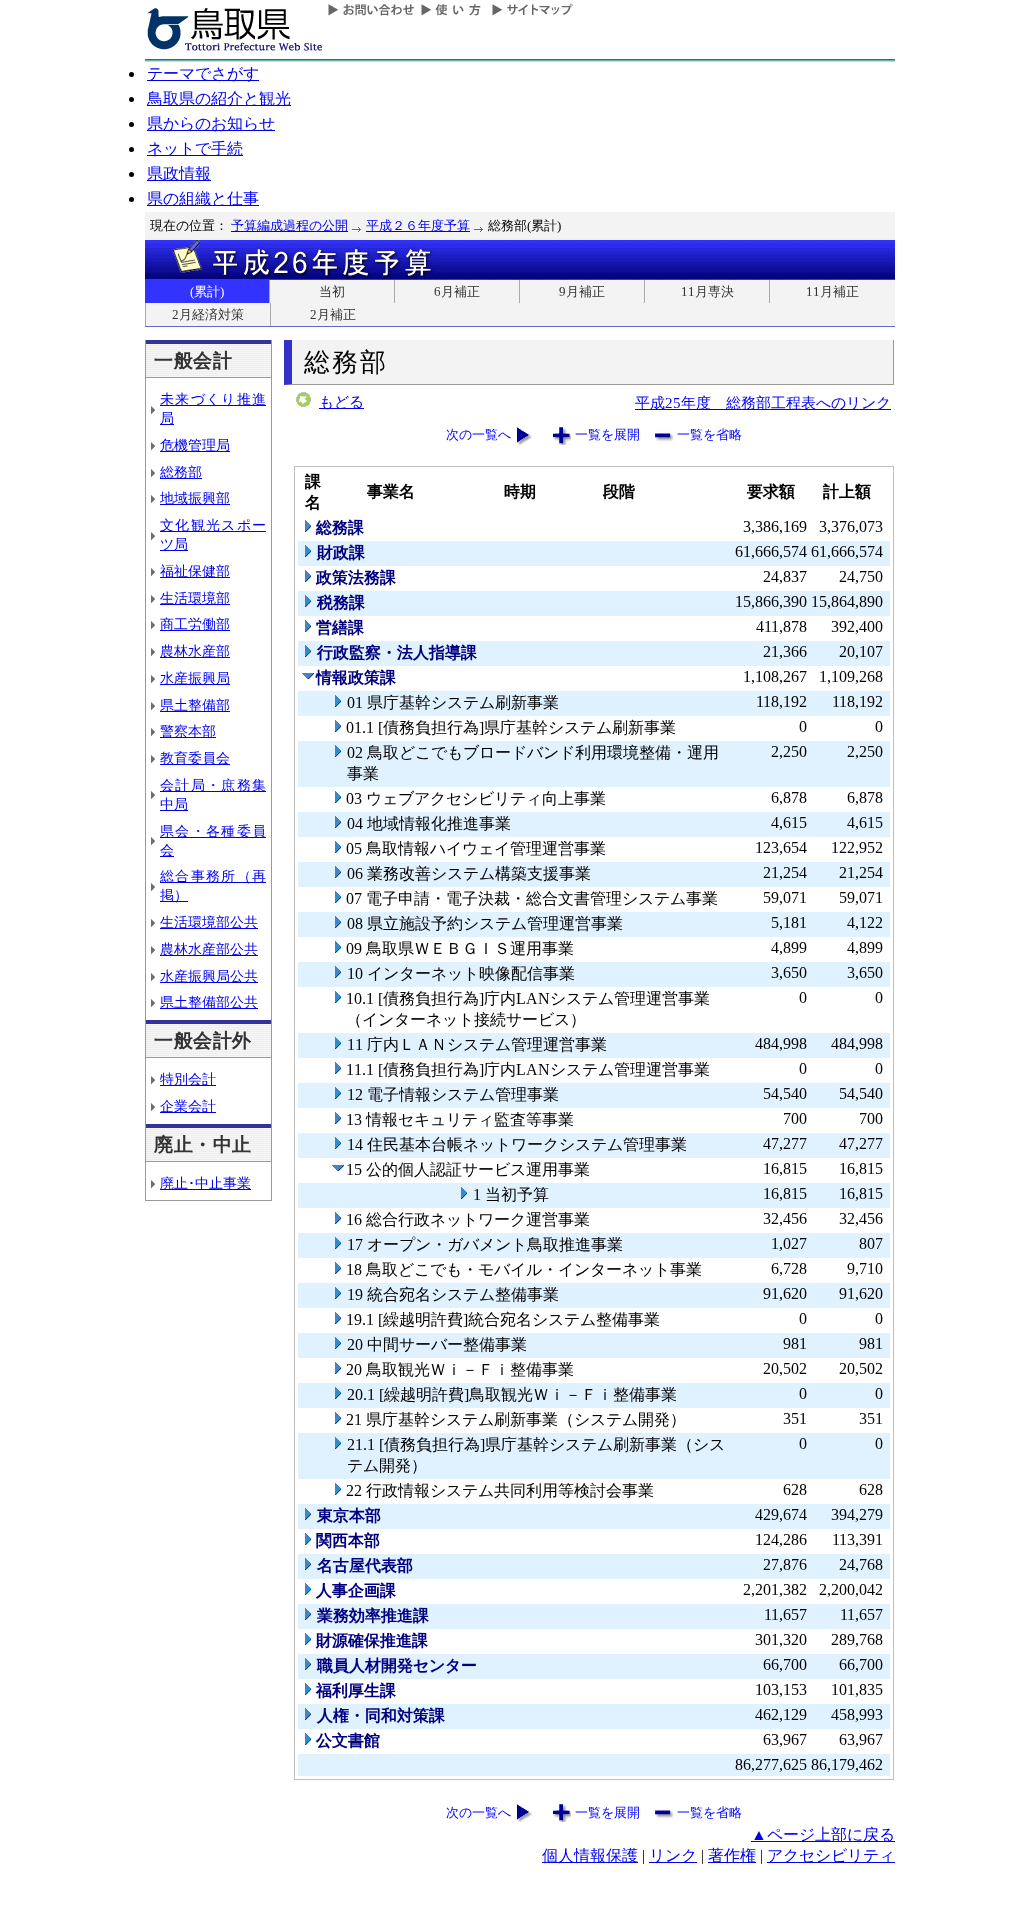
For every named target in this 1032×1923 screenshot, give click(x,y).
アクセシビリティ (831, 1855)
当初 (332, 291)
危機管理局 (195, 445)
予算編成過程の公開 (289, 225)
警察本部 (188, 731)
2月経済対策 (208, 314)
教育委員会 (195, 758)
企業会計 (188, 1106)
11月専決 (707, 291)
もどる (341, 402)
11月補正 (832, 291)
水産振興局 (195, 678)
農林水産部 (195, 651)
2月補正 (333, 314)
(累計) (207, 291)
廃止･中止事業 (205, 1183)
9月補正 (582, 291)
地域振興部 (195, 498)
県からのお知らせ (211, 123)
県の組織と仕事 (203, 198)
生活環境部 (195, 598)
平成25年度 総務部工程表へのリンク (763, 402)
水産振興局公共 (209, 976)
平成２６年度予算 (418, 225)
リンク (673, 1855)
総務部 (181, 472)
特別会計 (188, 1079)
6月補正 (457, 291)
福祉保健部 (195, 571)
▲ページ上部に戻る (823, 1834)
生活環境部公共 (209, 922)
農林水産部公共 (209, 949)
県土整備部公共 (209, 1002)
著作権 (732, 1855)
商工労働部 (195, 624)
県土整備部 (195, 705)
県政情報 (179, 173)
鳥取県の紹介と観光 (219, 98)
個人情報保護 (590, 1855)
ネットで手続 (195, 148)
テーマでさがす (203, 73)
